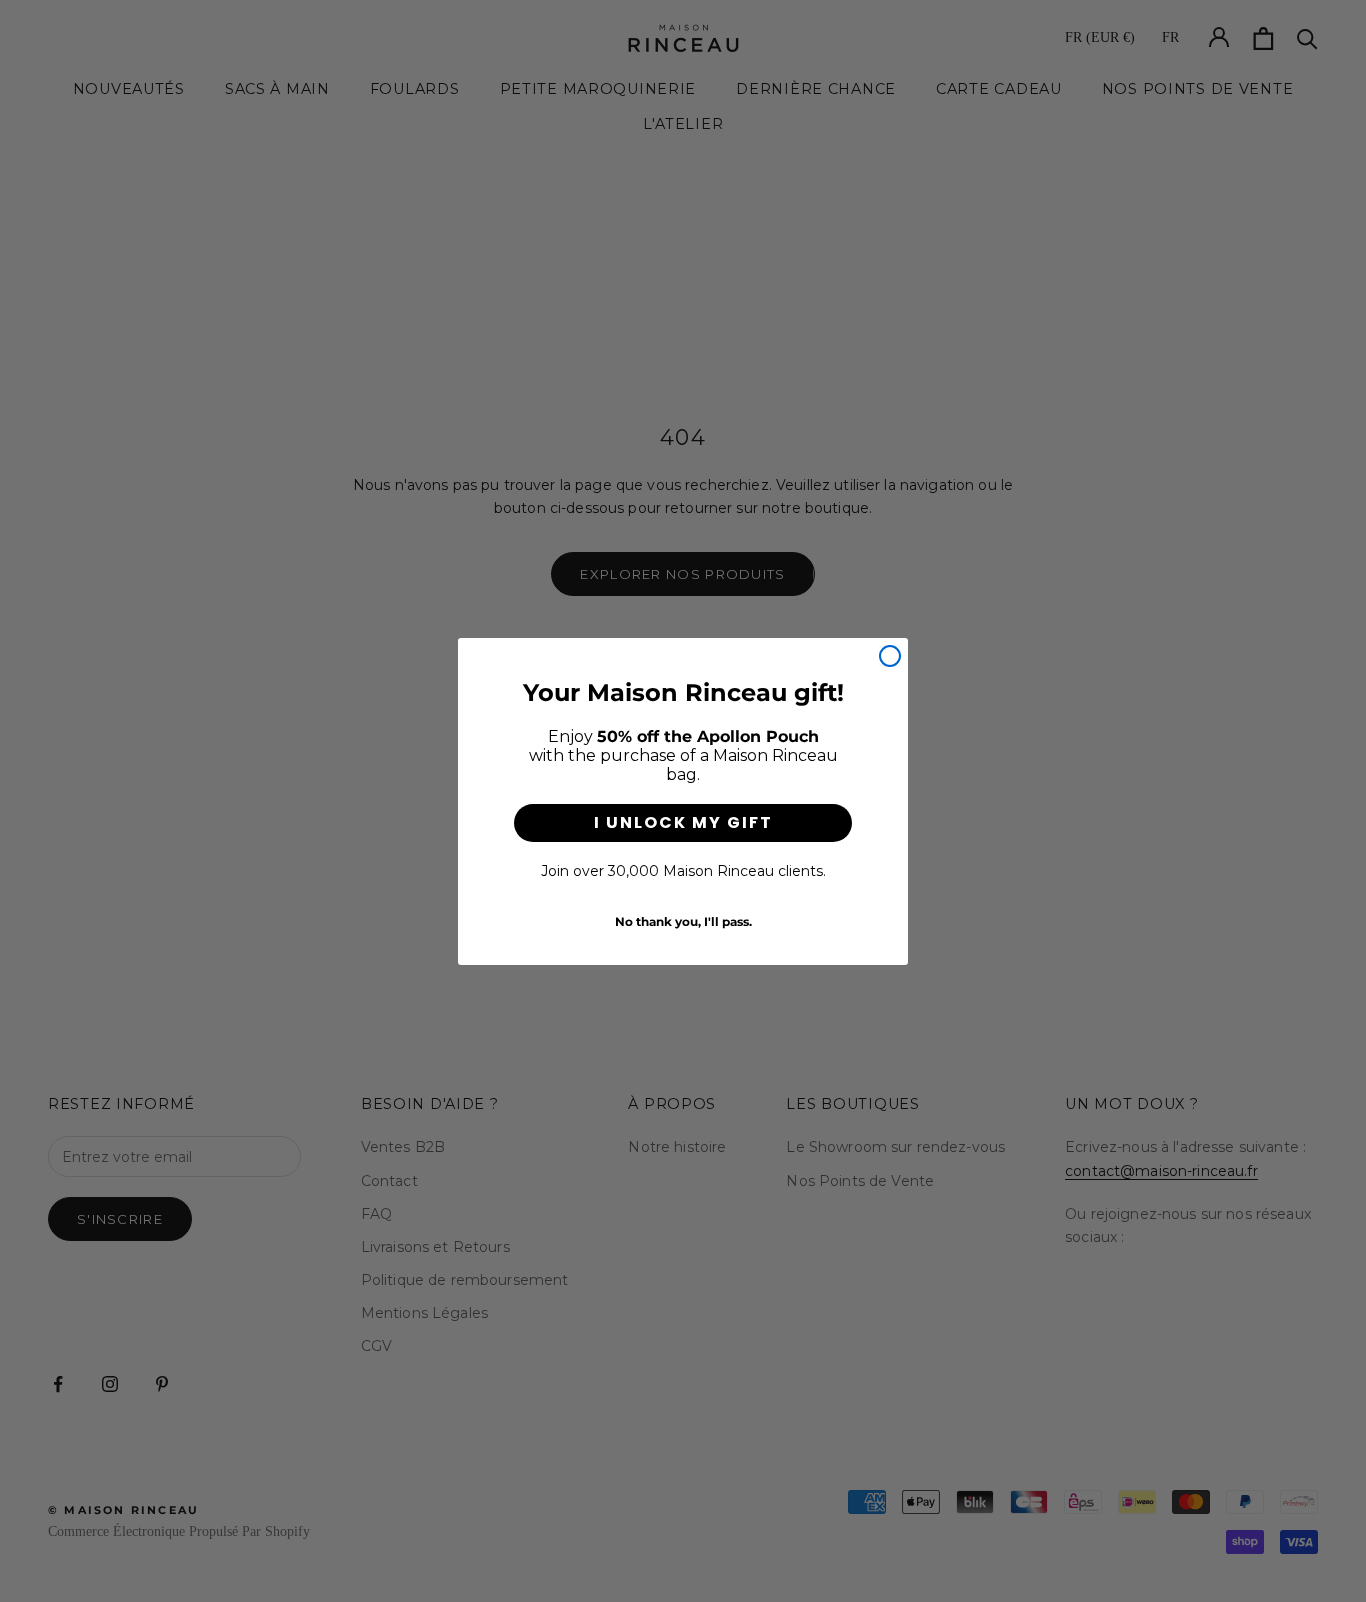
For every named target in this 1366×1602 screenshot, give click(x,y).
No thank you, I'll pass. (683, 921)
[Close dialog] (890, 656)
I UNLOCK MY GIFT (683, 822)
